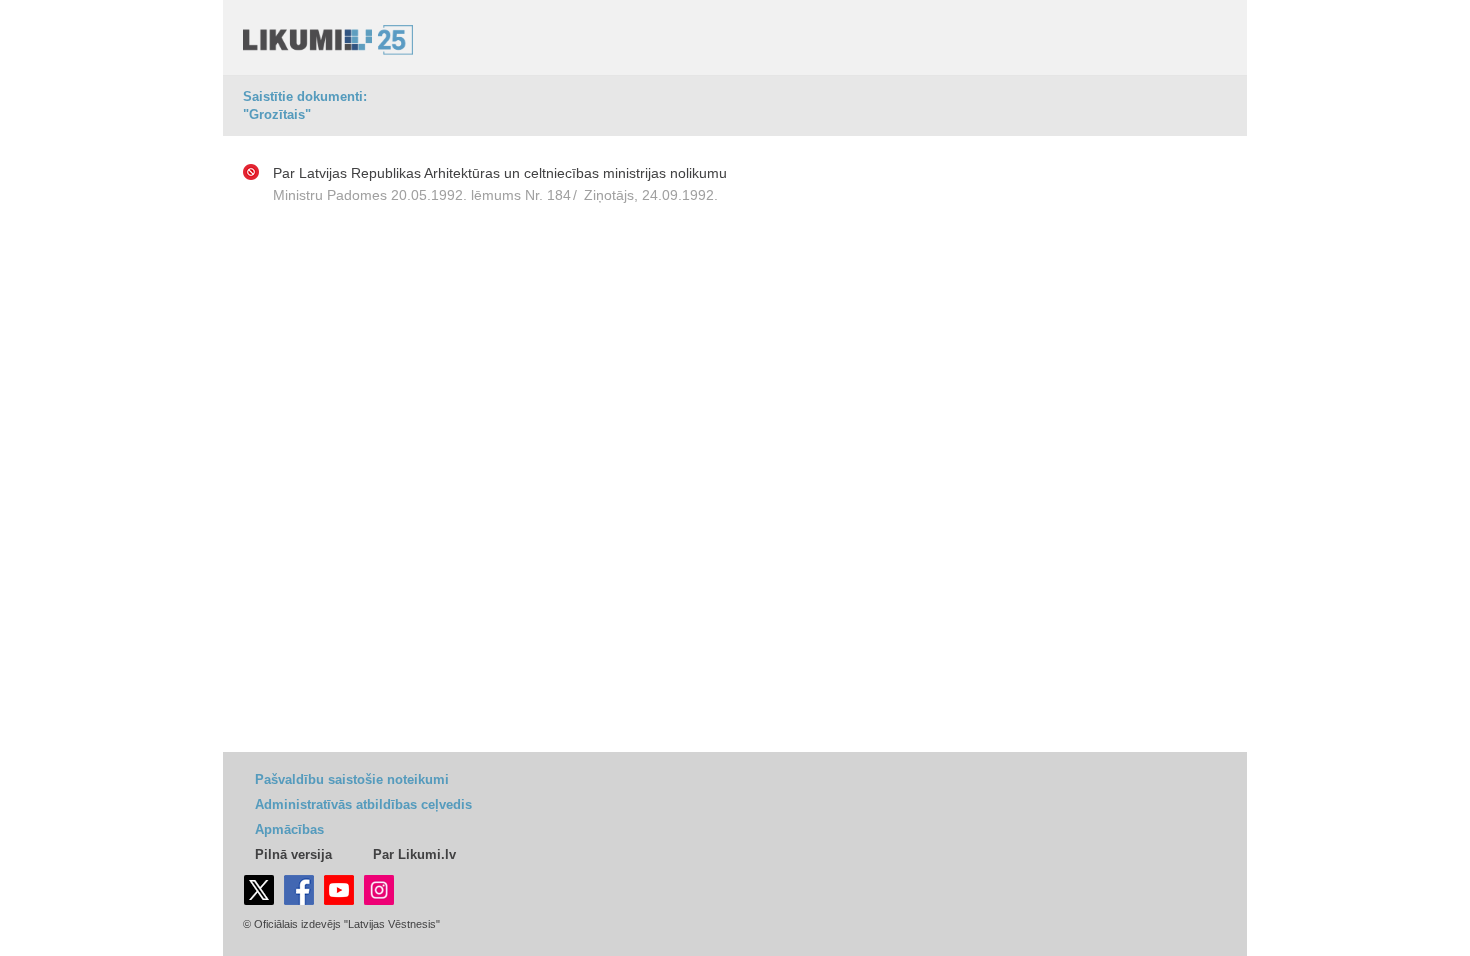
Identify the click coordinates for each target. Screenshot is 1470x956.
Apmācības (289, 829)
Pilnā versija (293, 854)
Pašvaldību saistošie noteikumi (352, 779)
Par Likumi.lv (414, 854)
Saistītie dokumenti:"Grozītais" (305, 105)
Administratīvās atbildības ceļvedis (363, 804)
